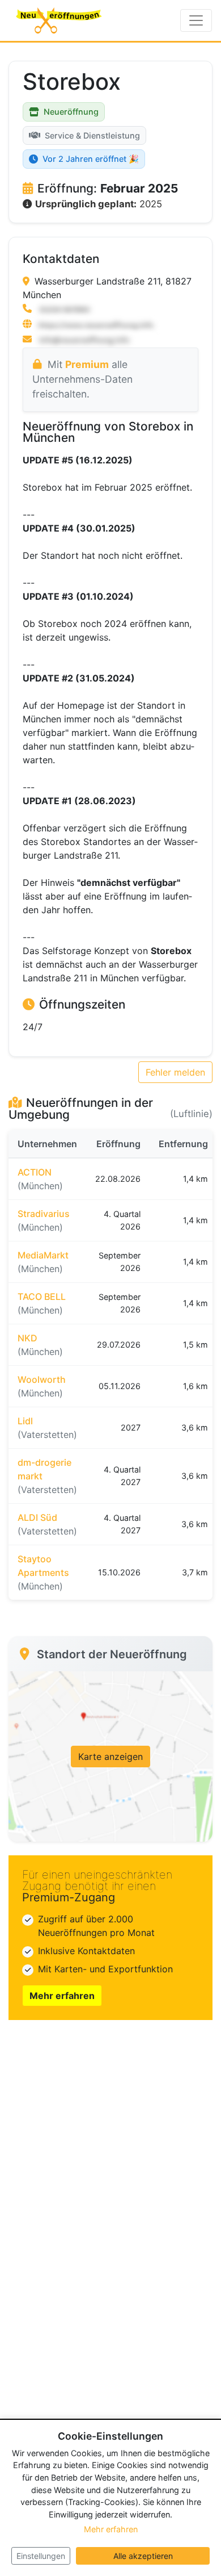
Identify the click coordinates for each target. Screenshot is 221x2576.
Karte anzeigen (110, 1757)
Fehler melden (175, 1072)
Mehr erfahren (62, 1996)
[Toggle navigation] (196, 20)
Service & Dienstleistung (92, 135)
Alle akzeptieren (143, 2556)
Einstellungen (41, 2556)
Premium (87, 364)
